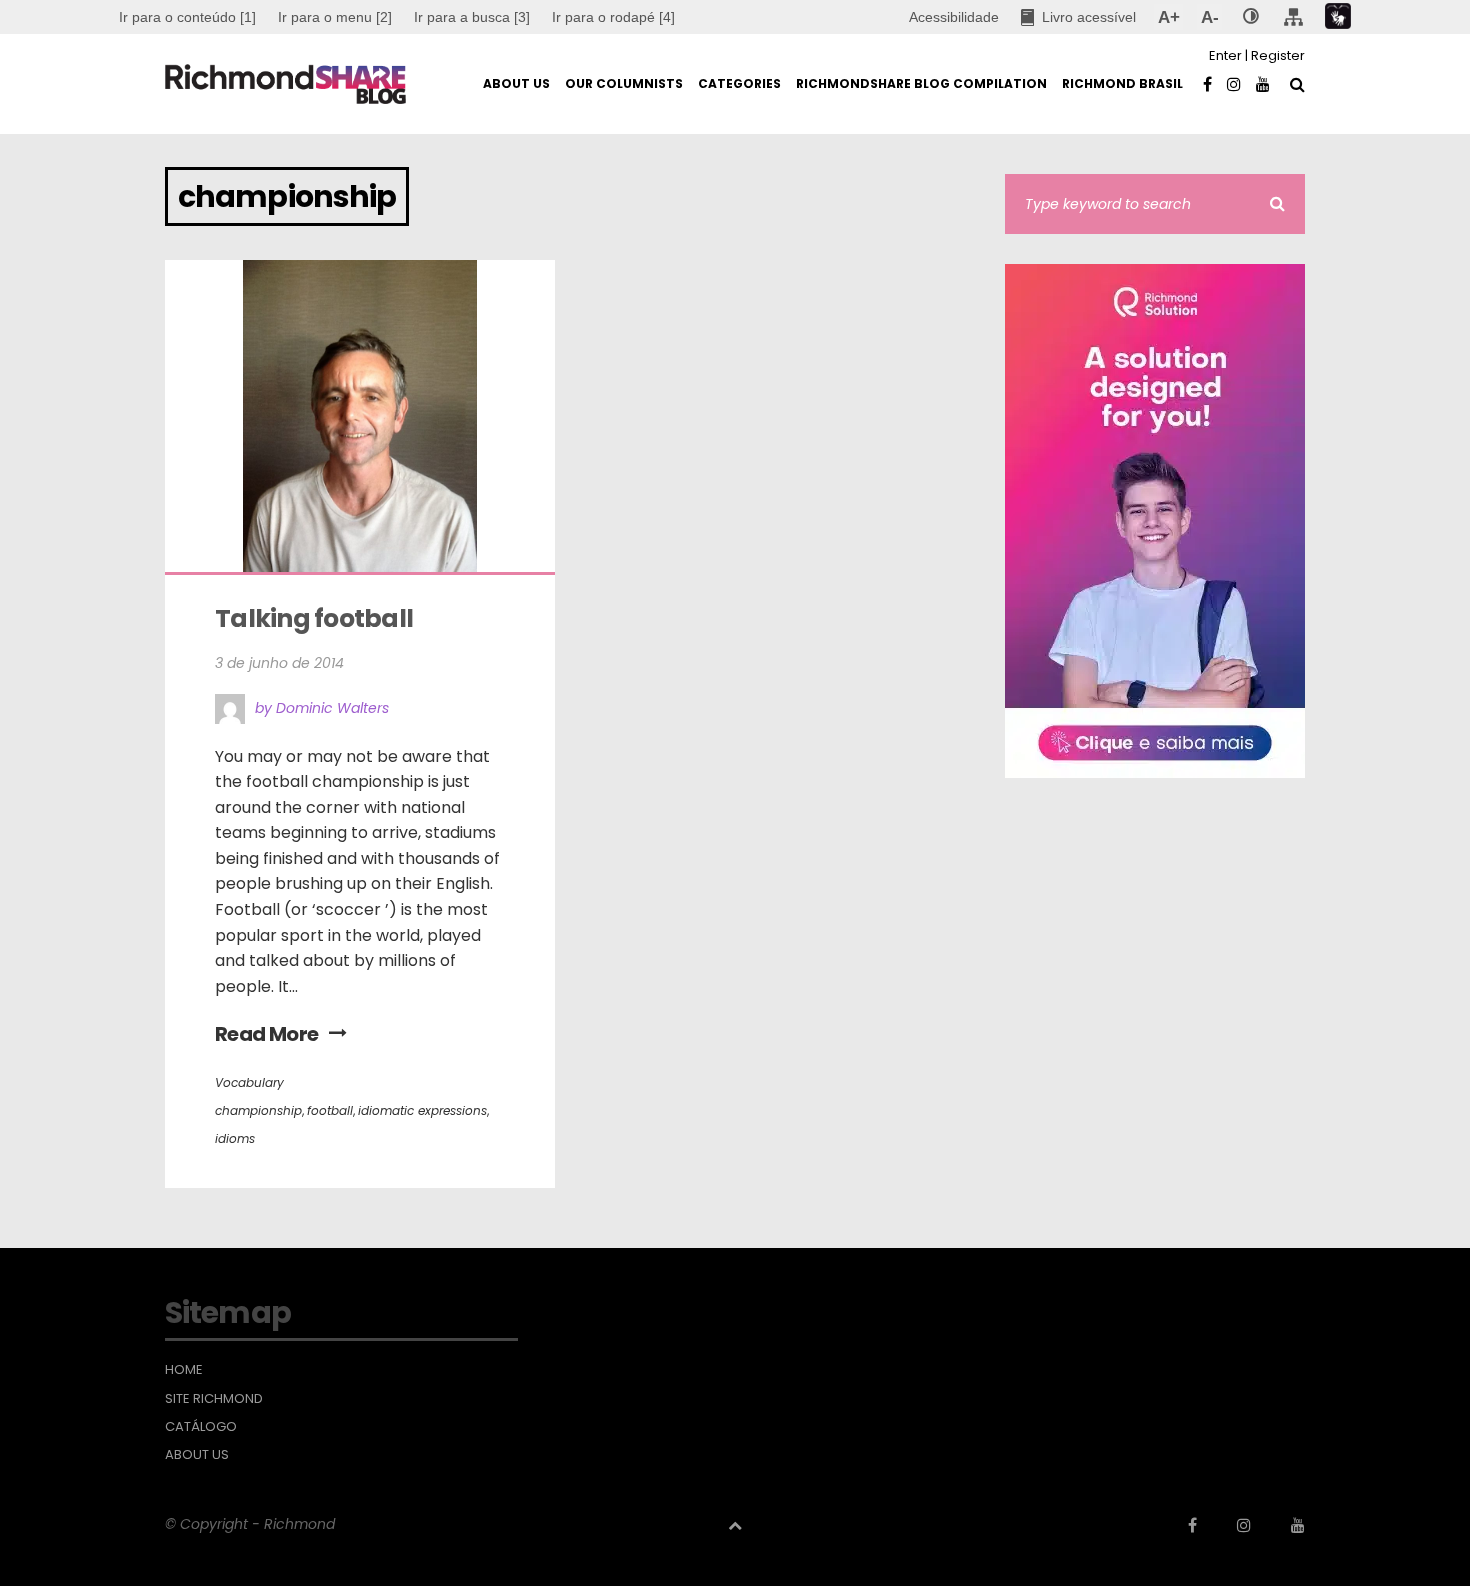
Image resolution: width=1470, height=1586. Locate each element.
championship (258, 1110)
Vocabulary (249, 1082)
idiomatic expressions (422, 1110)
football (330, 1110)
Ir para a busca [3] (472, 17)
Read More (267, 1034)
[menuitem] (335, 17)
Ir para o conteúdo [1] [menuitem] (187, 17)
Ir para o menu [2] (335, 17)
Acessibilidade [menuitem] (954, 17)
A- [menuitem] (1209, 17)
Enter (1225, 55)
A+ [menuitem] (1168, 17)
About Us (197, 1455)
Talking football (314, 618)
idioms (235, 1138)
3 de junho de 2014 (279, 663)
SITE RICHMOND (214, 1399)
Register (1278, 55)
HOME (184, 1370)
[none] (1251, 17)
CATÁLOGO (201, 1427)
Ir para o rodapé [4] (613, 17)
